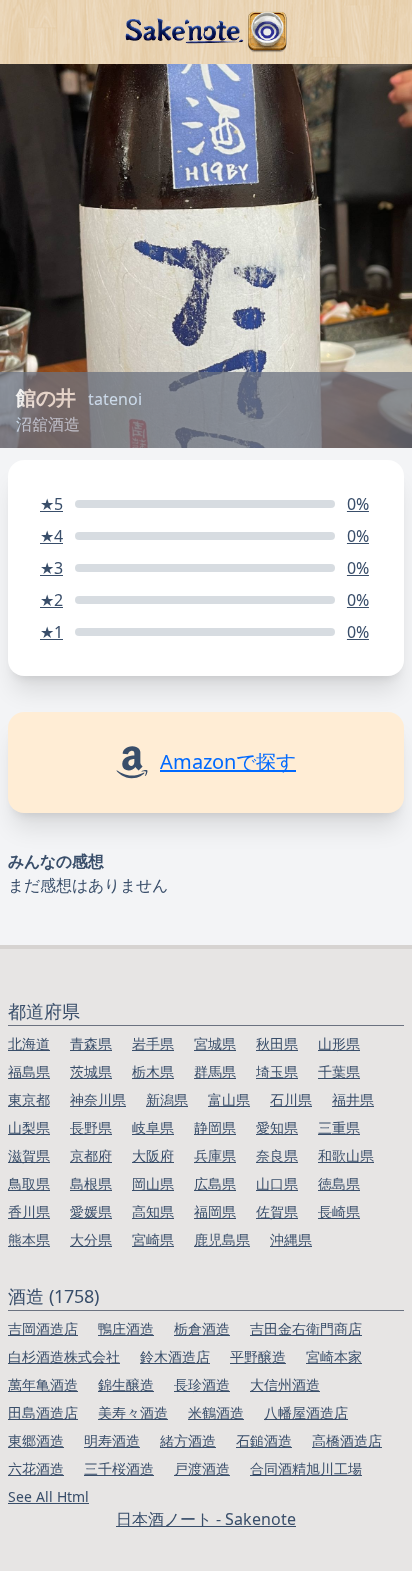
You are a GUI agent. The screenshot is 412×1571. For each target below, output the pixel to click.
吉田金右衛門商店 (306, 1328)
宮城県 (215, 1043)
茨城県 (91, 1071)
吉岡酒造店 (43, 1328)
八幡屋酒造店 (306, 1412)
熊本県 (29, 1239)
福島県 (29, 1071)
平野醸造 (258, 1356)
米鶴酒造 (216, 1412)
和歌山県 (346, 1155)
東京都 (29, 1099)
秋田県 (277, 1043)
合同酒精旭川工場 (306, 1468)
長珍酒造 (202, 1384)
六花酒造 (36, 1468)
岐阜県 (153, 1127)
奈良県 (277, 1155)
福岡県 (215, 1211)
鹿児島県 (222, 1239)
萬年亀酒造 (43, 1384)
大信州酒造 (285, 1384)
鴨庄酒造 (126, 1328)
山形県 (339, 1043)
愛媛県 (91, 1211)
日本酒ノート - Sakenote (206, 1519)
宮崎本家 (334, 1356)
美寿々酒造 (133, 1412)
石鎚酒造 (264, 1440)
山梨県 (29, 1127)
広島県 (215, 1183)
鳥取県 (29, 1183)
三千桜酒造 (119, 1468)
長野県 (91, 1127)
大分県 (91, 1239)
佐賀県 (277, 1211)
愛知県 (277, 1127)
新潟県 (167, 1099)
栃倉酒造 (202, 1328)
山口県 (277, 1183)
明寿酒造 (112, 1440)
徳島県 (339, 1183)
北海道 (29, 1043)
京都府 (91, 1155)
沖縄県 (291, 1239)
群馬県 (215, 1071)
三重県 (339, 1127)
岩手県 (153, 1043)
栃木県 (153, 1071)
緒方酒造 (188, 1440)
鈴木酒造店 (175, 1356)
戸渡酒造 (202, 1468)
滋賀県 (29, 1155)
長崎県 (339, 1211)
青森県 (91, 1043)
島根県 (91, 1183)
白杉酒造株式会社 (64, 1356)
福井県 (353, 1099)
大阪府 (153, 1155)
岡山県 (153, 1183)
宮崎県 (153, 1239)
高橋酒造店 (347, 1440)
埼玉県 (277, 1071)
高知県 (153, 1211)
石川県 (291, 1099)
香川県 (29, 1211)
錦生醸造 (126, 1384)
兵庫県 (215, 1155)
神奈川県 (98, 1099)
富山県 (229, 1099)
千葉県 (339, 1071)
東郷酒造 (36, 1440)
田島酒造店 (43, 1412)
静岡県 (215, 1127)
